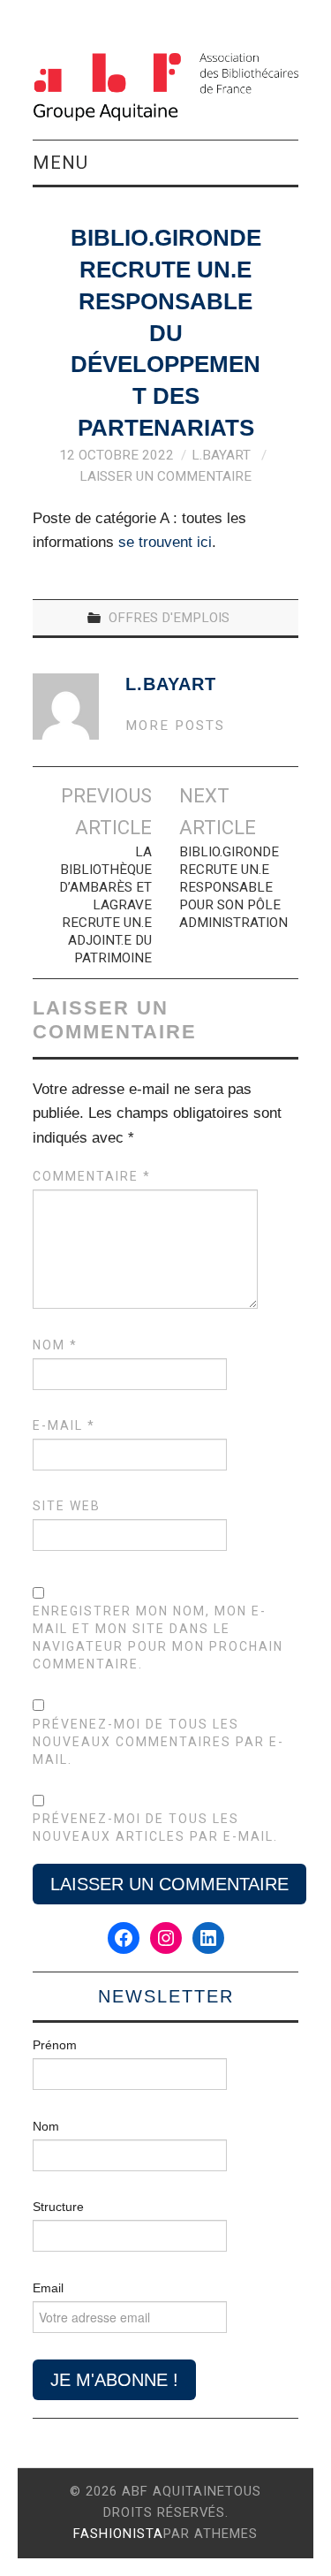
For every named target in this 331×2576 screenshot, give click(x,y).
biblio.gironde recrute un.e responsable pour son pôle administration (233, 887)
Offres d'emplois (169, 618)
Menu (60, 163)
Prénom (55, 2045)
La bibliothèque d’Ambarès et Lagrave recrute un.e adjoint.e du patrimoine (105, 905)
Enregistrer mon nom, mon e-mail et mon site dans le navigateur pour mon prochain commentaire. (158, 1638)
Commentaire (92, 1176)
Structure (58, 2207)
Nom (55, 1345)
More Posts (175, 726)
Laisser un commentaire (165, 476)
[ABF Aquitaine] (165, 87)
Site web (67, 1506)
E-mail (64, 1425)
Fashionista (118, 2534)
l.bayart (221, 455)
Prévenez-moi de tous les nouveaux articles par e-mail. (155, 1828)
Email (48, 2288)
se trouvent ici (165, 542)
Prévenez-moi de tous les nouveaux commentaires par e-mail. (158, 1742)
